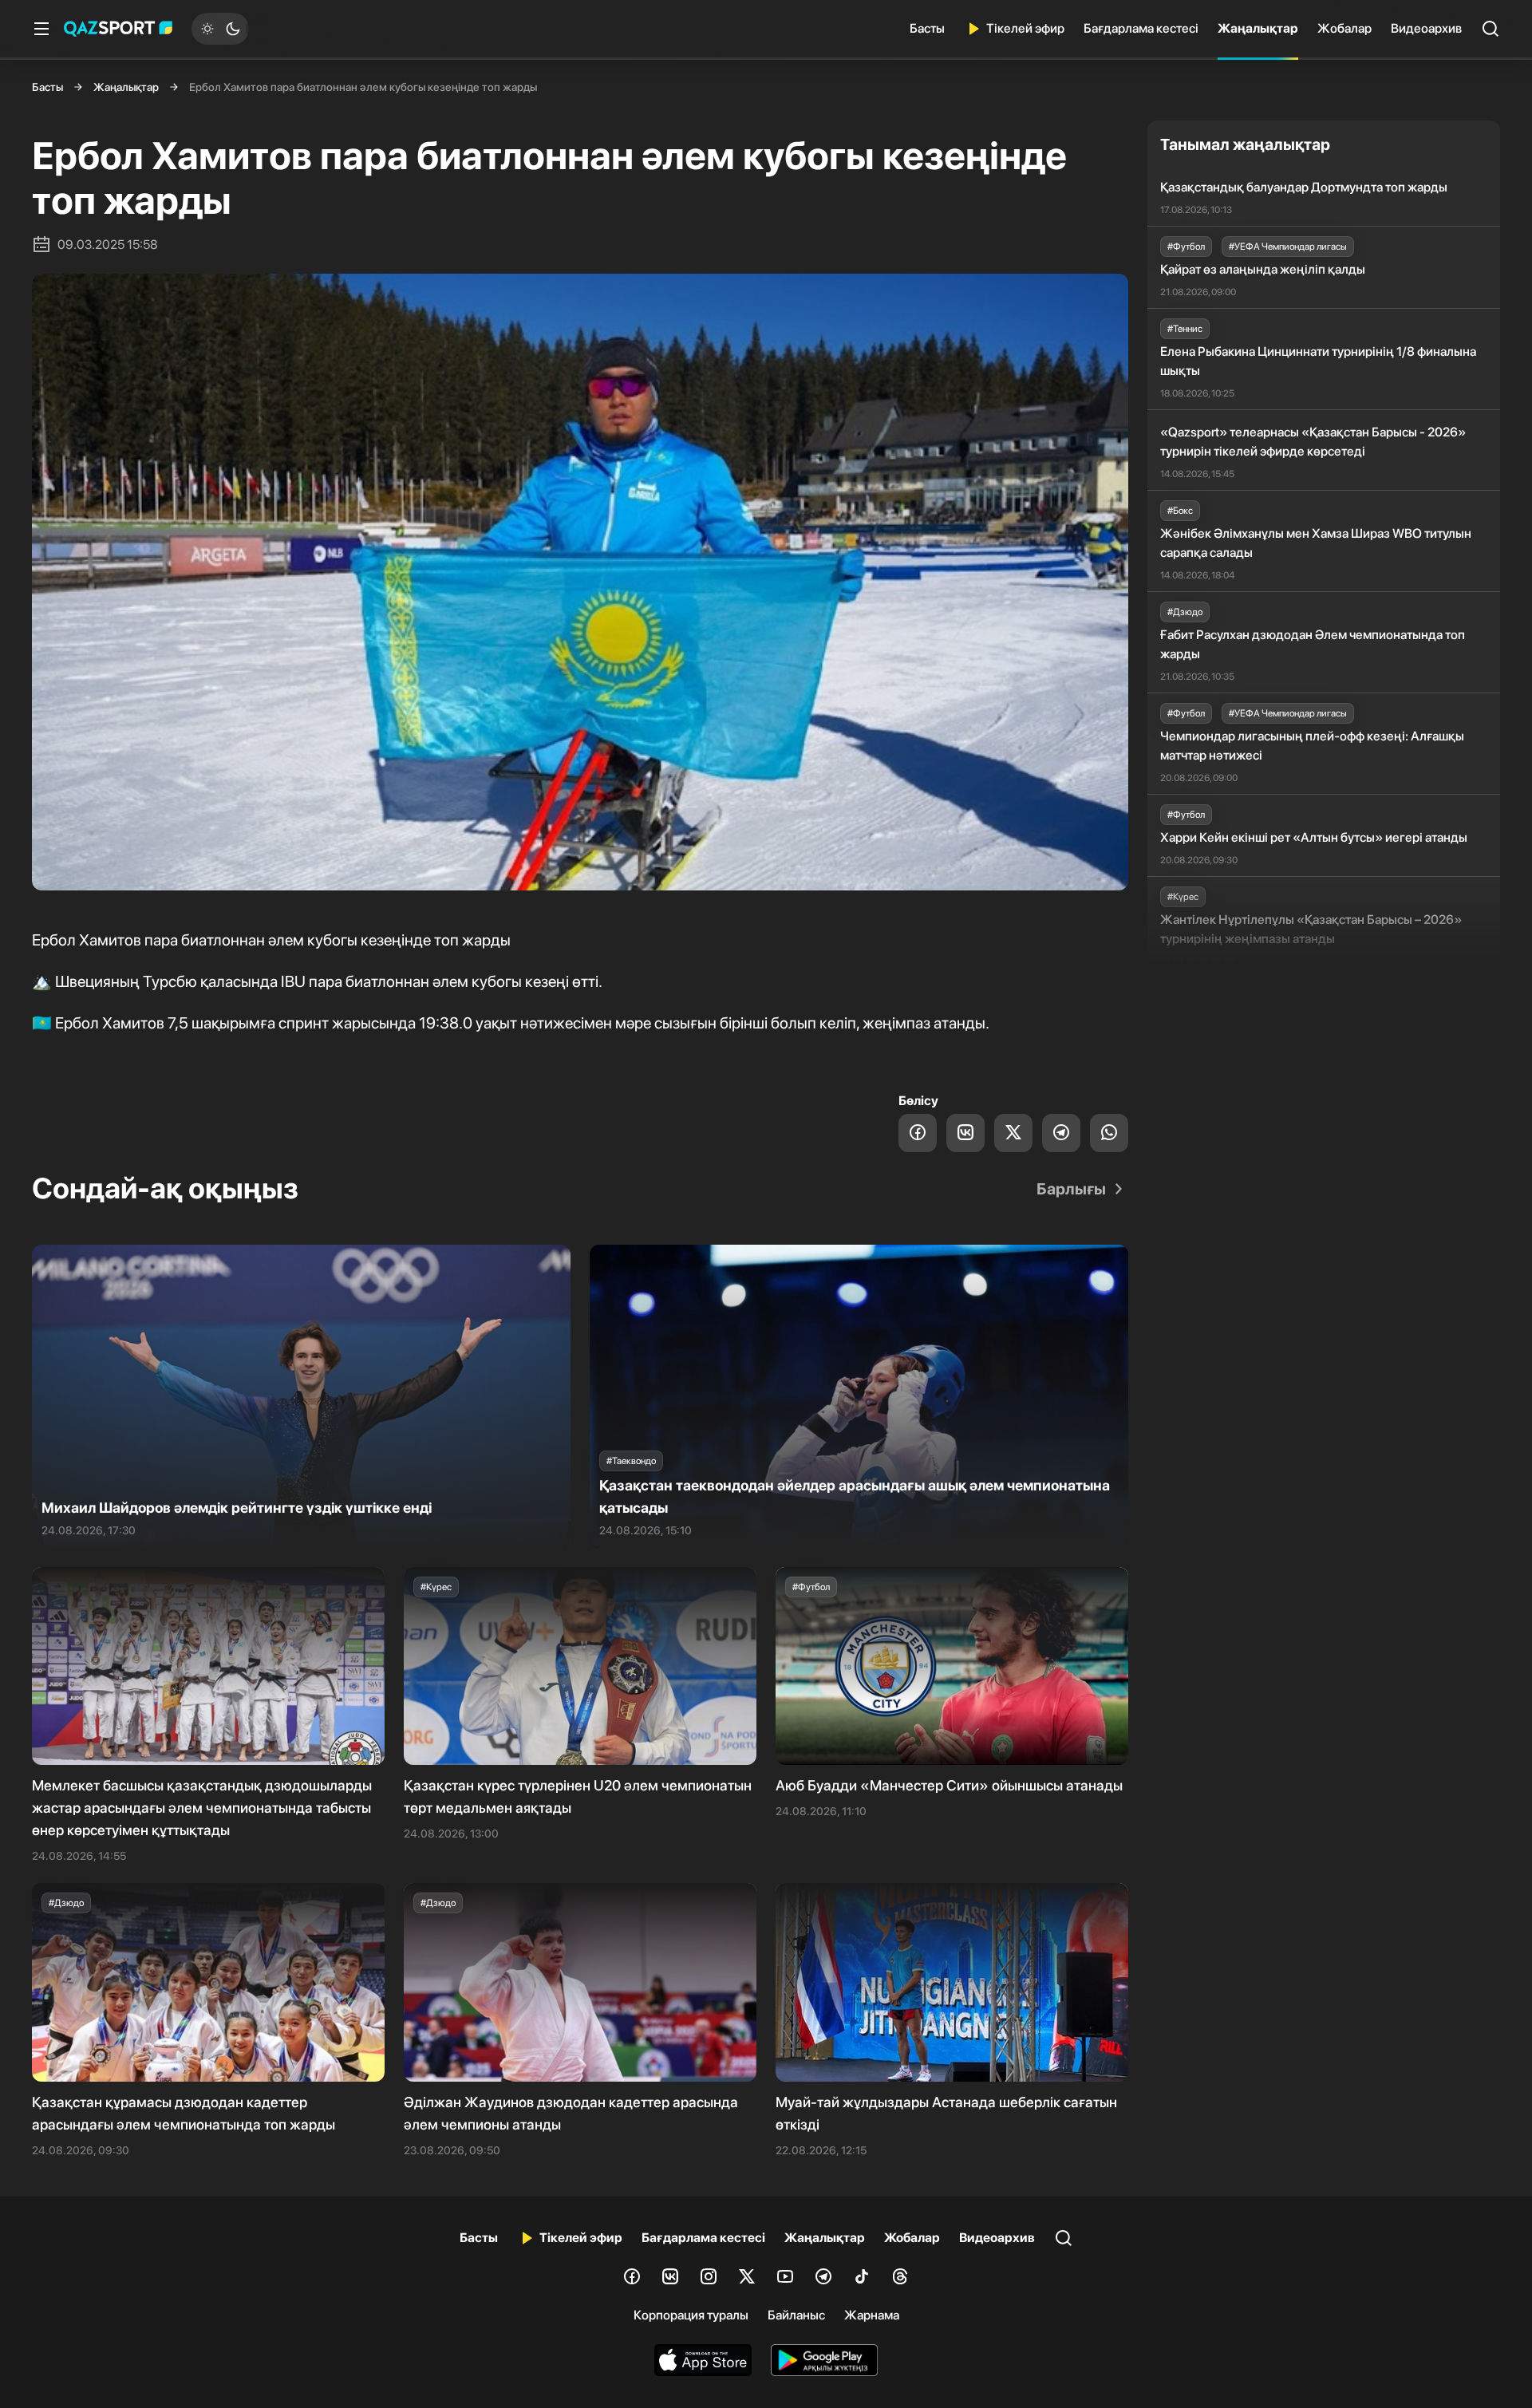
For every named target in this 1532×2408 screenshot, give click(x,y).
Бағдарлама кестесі (1141, 28)
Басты (927, 28)
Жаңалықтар (1258, 28)
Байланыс (796, 2315)
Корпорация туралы (691, 2315)
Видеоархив (1426, 28)
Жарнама (872, 2315)
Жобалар (1344, 28)
